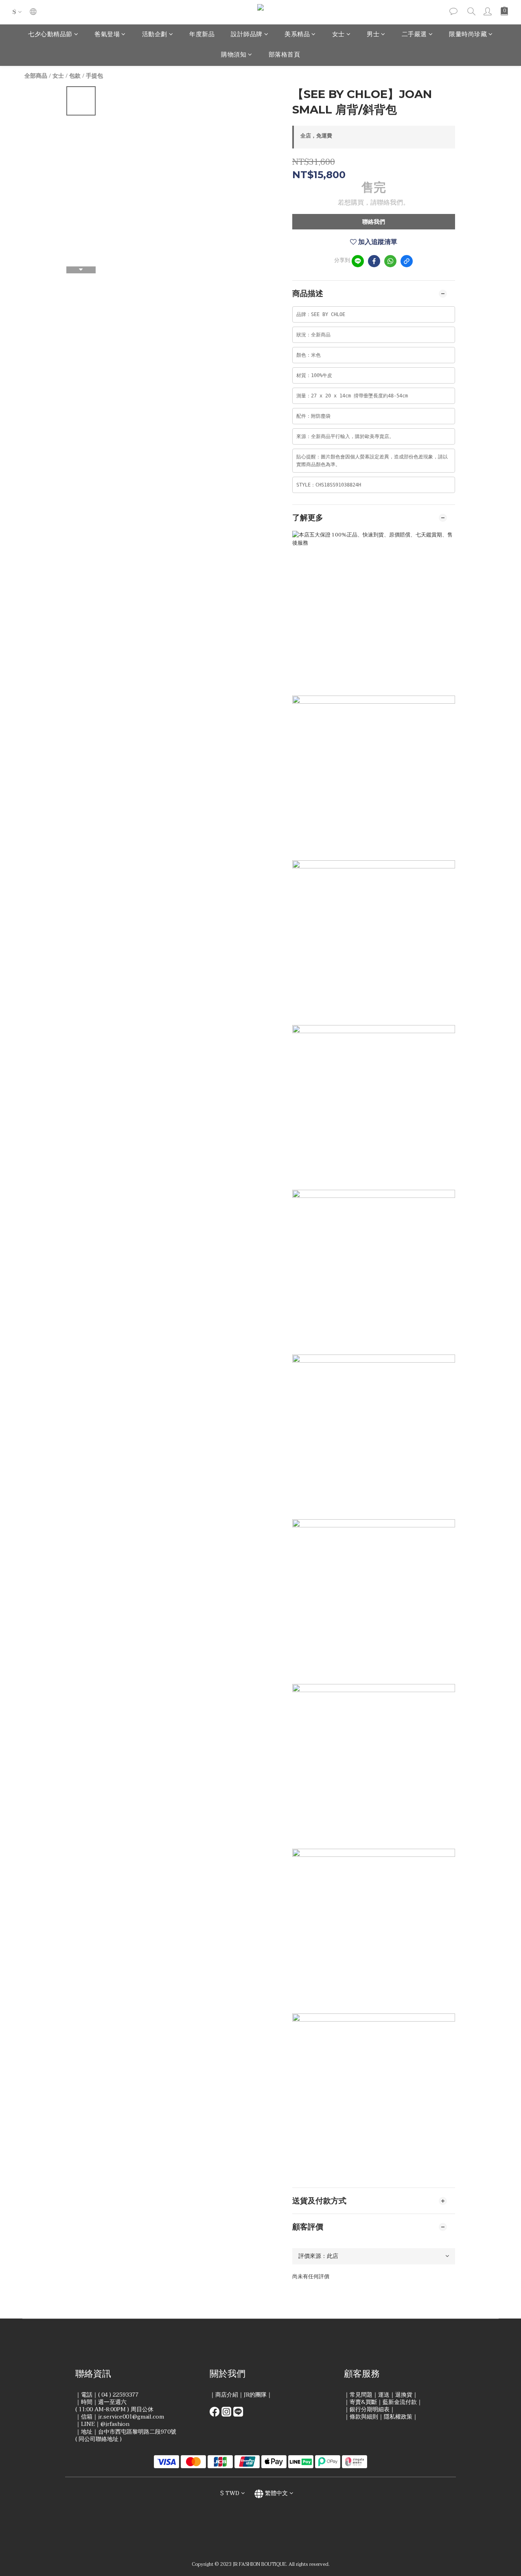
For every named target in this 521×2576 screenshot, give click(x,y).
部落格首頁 (285, 55)
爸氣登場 (107, 34)
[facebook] (374, 261)
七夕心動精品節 (50, 34)
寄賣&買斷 (363, 2402)
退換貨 (404, 2395)
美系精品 (297, 34)
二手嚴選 (414, 34)
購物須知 (234, 55)
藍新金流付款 (400, 2402)
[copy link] (407, 261)
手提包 (94, 76)
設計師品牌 (247, 34)
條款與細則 (364, 2417)
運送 (384, 2395)
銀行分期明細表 (370, 2409)
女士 (338, 34)
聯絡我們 (374, 222)
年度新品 (202, 34)
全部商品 (36, 76)
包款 (75, 76)
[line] (358, 261)
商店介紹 (227, 2395)
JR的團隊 (255, 2395)
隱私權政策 (398, 2417)
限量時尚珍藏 (468, 34)
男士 (373, 34)
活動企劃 (155, 34)
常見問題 (361, 2395)
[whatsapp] (390, 261)
